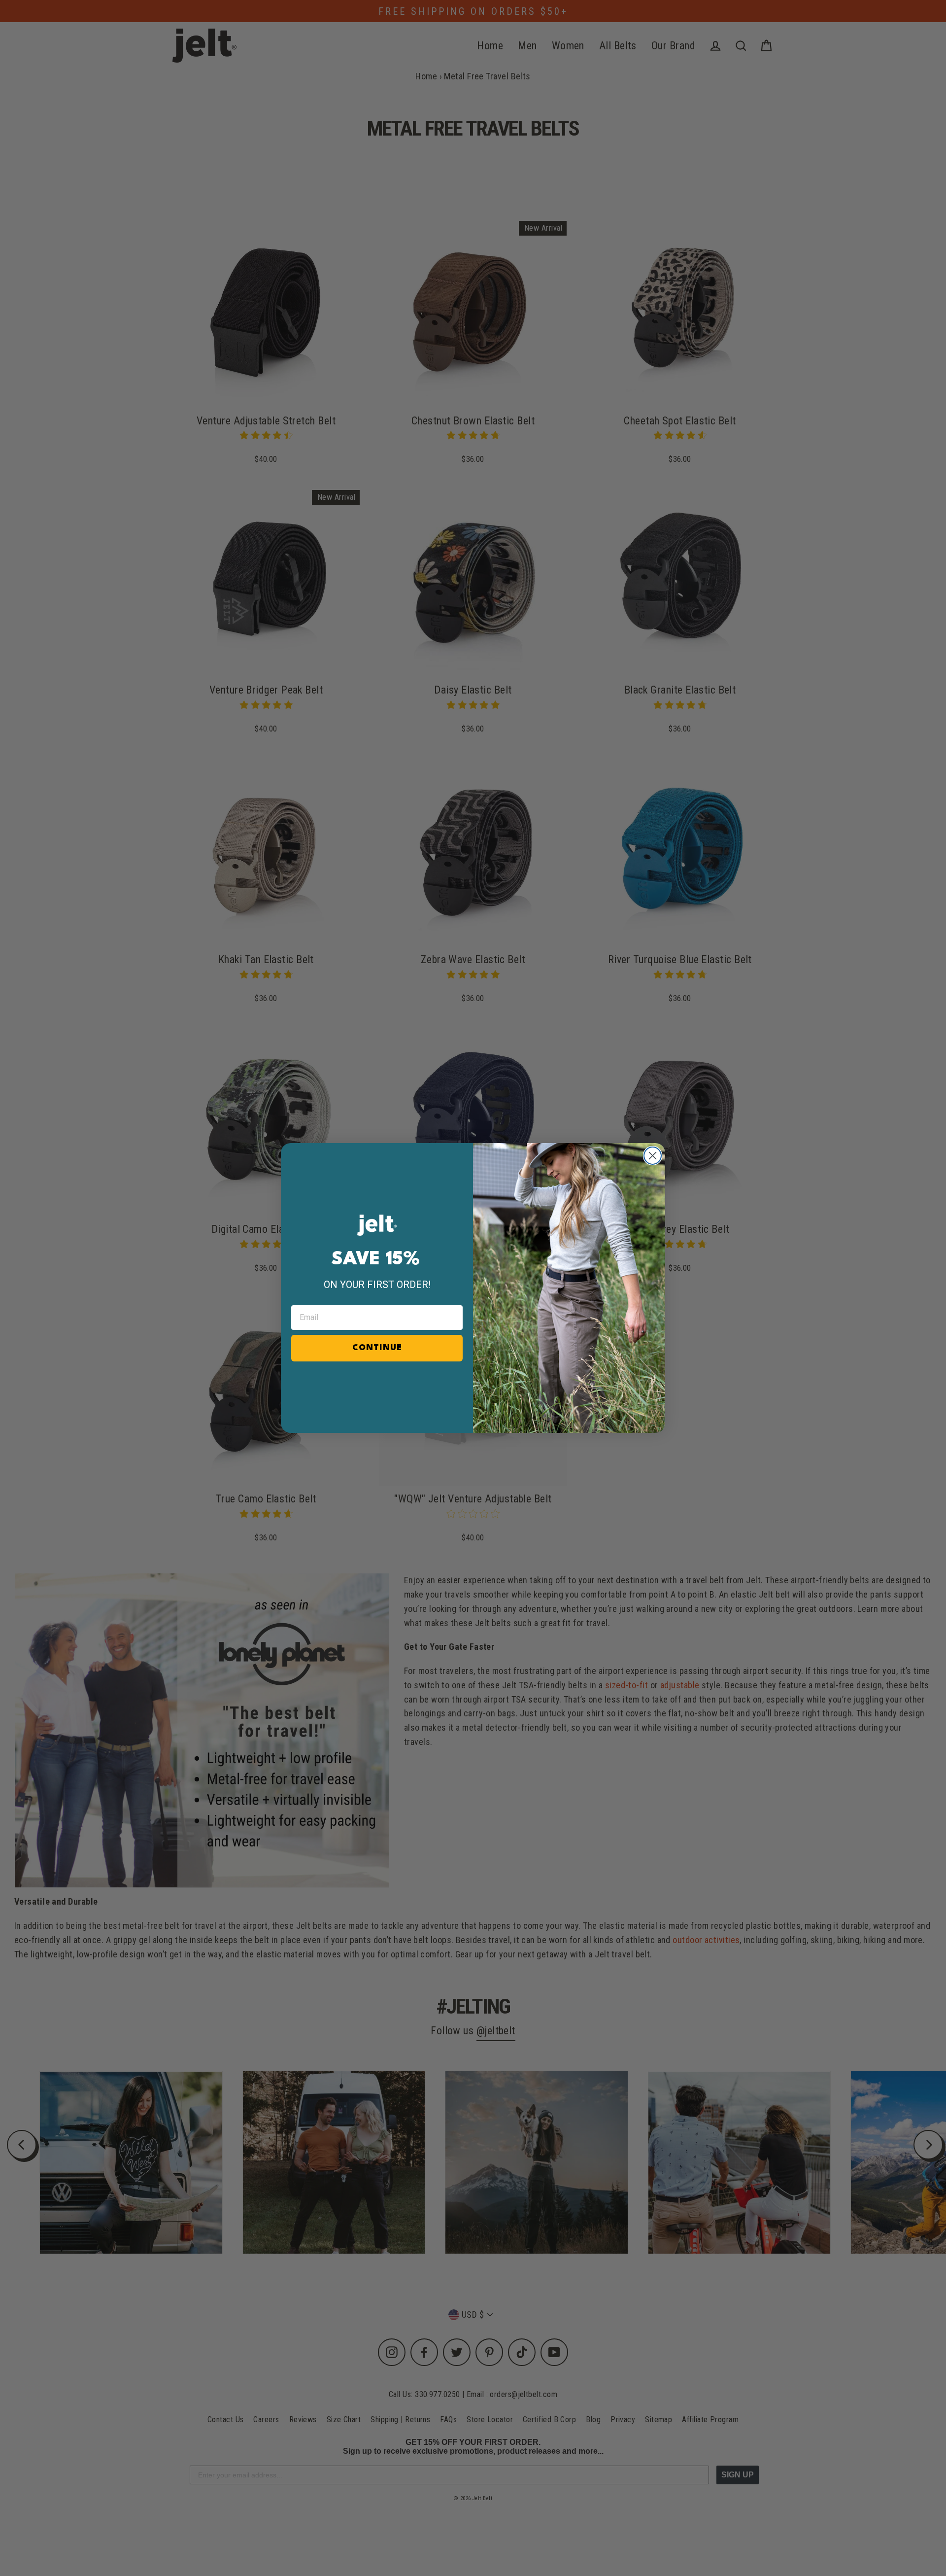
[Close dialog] (653, 1156)
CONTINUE (377, 1348)
